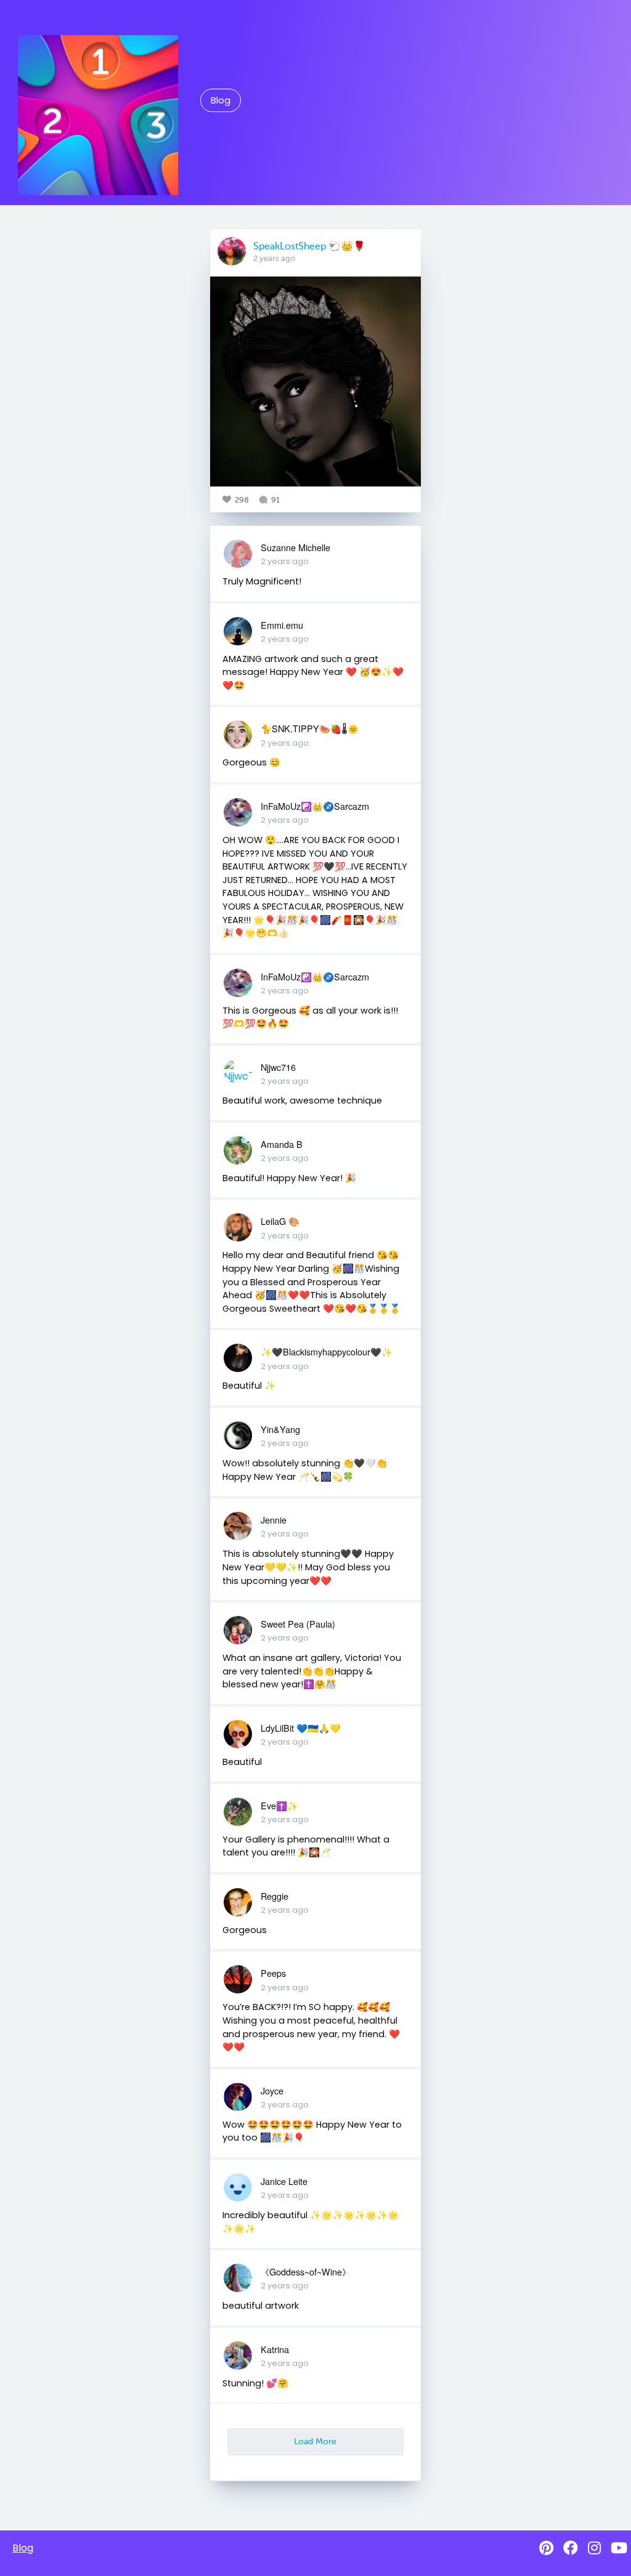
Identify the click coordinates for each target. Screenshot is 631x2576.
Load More (315, 2441)
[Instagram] (594, 2548)
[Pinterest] (546, 2548)
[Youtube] (619, 2548)
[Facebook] (571, 2548)
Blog (221, 100)
